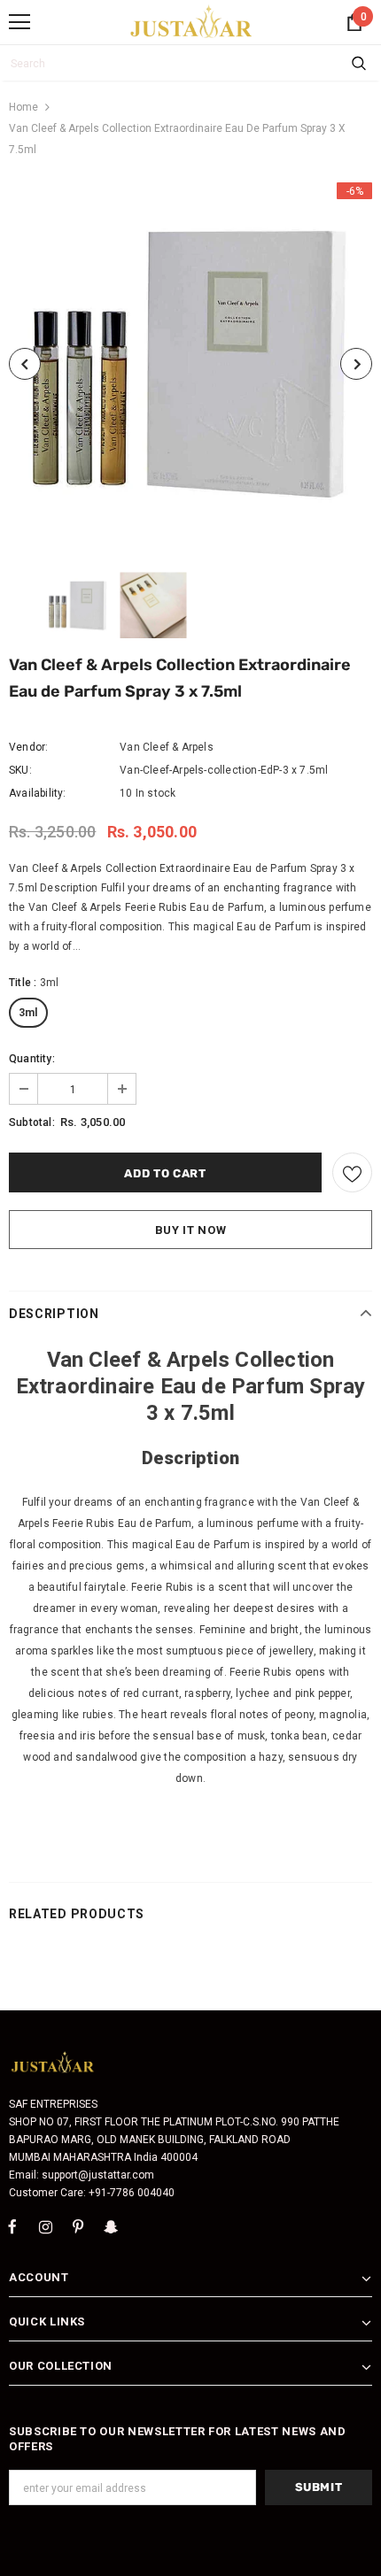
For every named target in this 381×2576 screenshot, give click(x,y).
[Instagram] (45, 2226)
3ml (28, 1013)
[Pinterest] (78, 2226)
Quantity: (32, 1059)
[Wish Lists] (352, 1172)
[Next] (356, 364)
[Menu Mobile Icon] (19, 22)
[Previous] (25, 364)
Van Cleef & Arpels (167, 747)
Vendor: (28, 747)
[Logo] (192, 21)
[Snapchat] (111, 2226)
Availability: (38, 793)
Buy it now (191, 1230)
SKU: (20, 770)
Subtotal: (32, 1122)
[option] (190, 364)
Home (23, 107)
